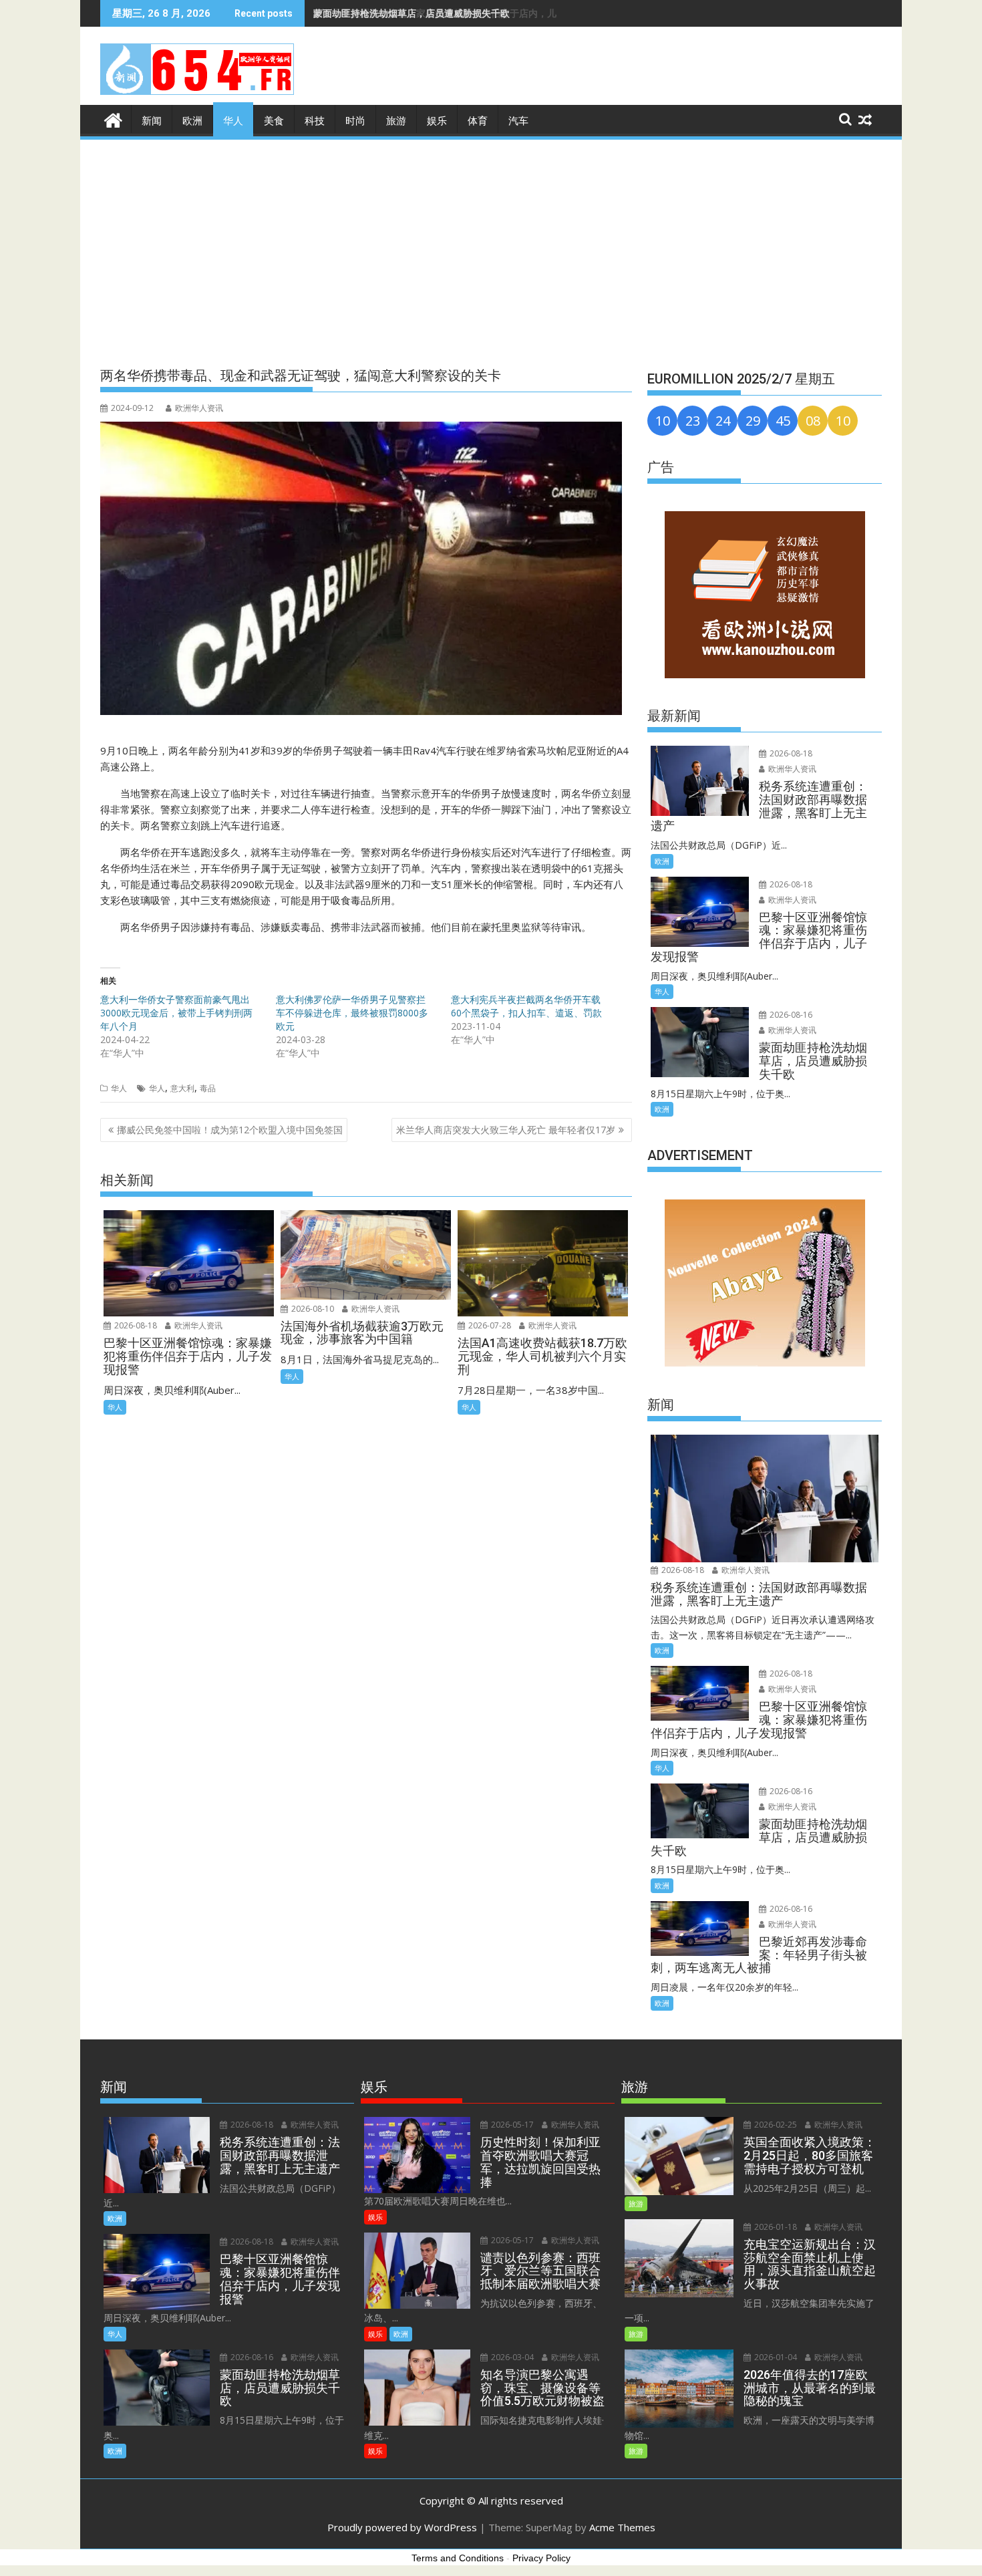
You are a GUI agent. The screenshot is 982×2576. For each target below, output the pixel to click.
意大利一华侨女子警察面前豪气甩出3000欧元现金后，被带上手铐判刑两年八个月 (176, 1013)
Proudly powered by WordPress (402, 2527)
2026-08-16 (790, 1015)
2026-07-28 (489, 1325)
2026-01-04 (775, 2357)
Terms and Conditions (458, 2558)
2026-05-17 (511, 2125)
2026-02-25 (775, 2125)
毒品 (208, 1088)
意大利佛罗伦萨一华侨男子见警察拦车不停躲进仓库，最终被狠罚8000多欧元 (352, 1013)
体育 (478, 121)
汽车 (518, 121)
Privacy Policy (541, 2558)
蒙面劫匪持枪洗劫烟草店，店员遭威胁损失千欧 (412, 13)
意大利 (182, 1088)
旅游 (396, 121)
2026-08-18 (135, 1325)
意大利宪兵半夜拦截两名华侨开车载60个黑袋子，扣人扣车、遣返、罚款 (526, 1006)
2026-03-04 (511, 2357)
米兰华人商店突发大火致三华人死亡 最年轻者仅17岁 (506, 1130)
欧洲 (192, 121)
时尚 (355, 121)
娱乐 (437, 121)
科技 (315, 121)
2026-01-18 (775, 2227)
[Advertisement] (491, 242)
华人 (233, 121)
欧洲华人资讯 (199, 408)
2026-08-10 (312, 1309)
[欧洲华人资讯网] (113, 119)
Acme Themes (622, 2527)
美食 (274, 121)
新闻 (152, 121)
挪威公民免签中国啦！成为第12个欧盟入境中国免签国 (230, 1130)
